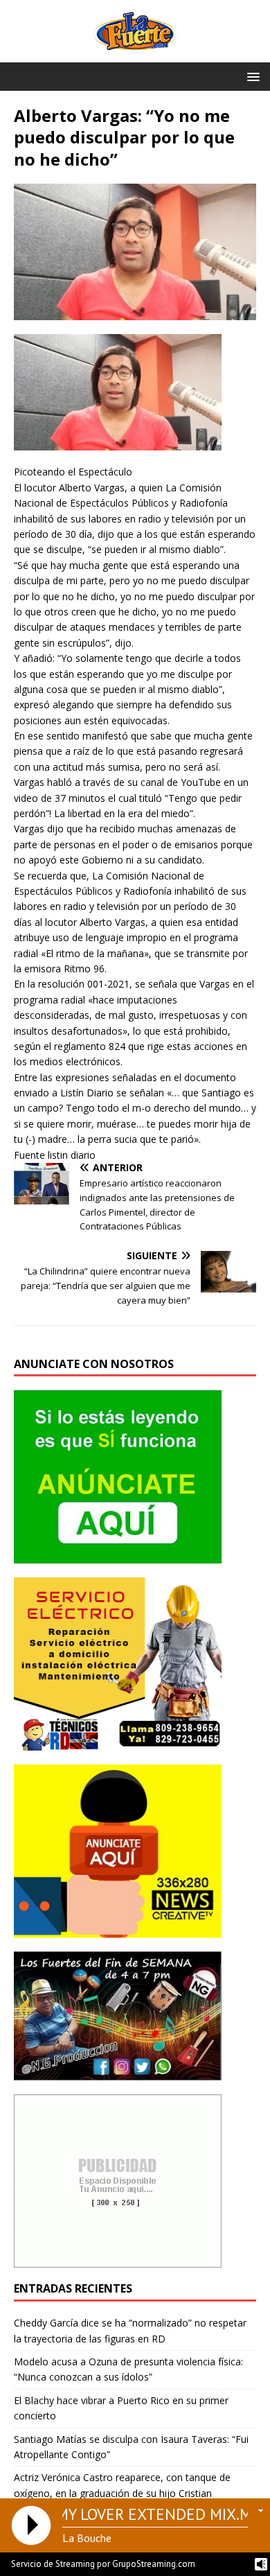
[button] (251, 76)
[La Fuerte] (135, 54)
